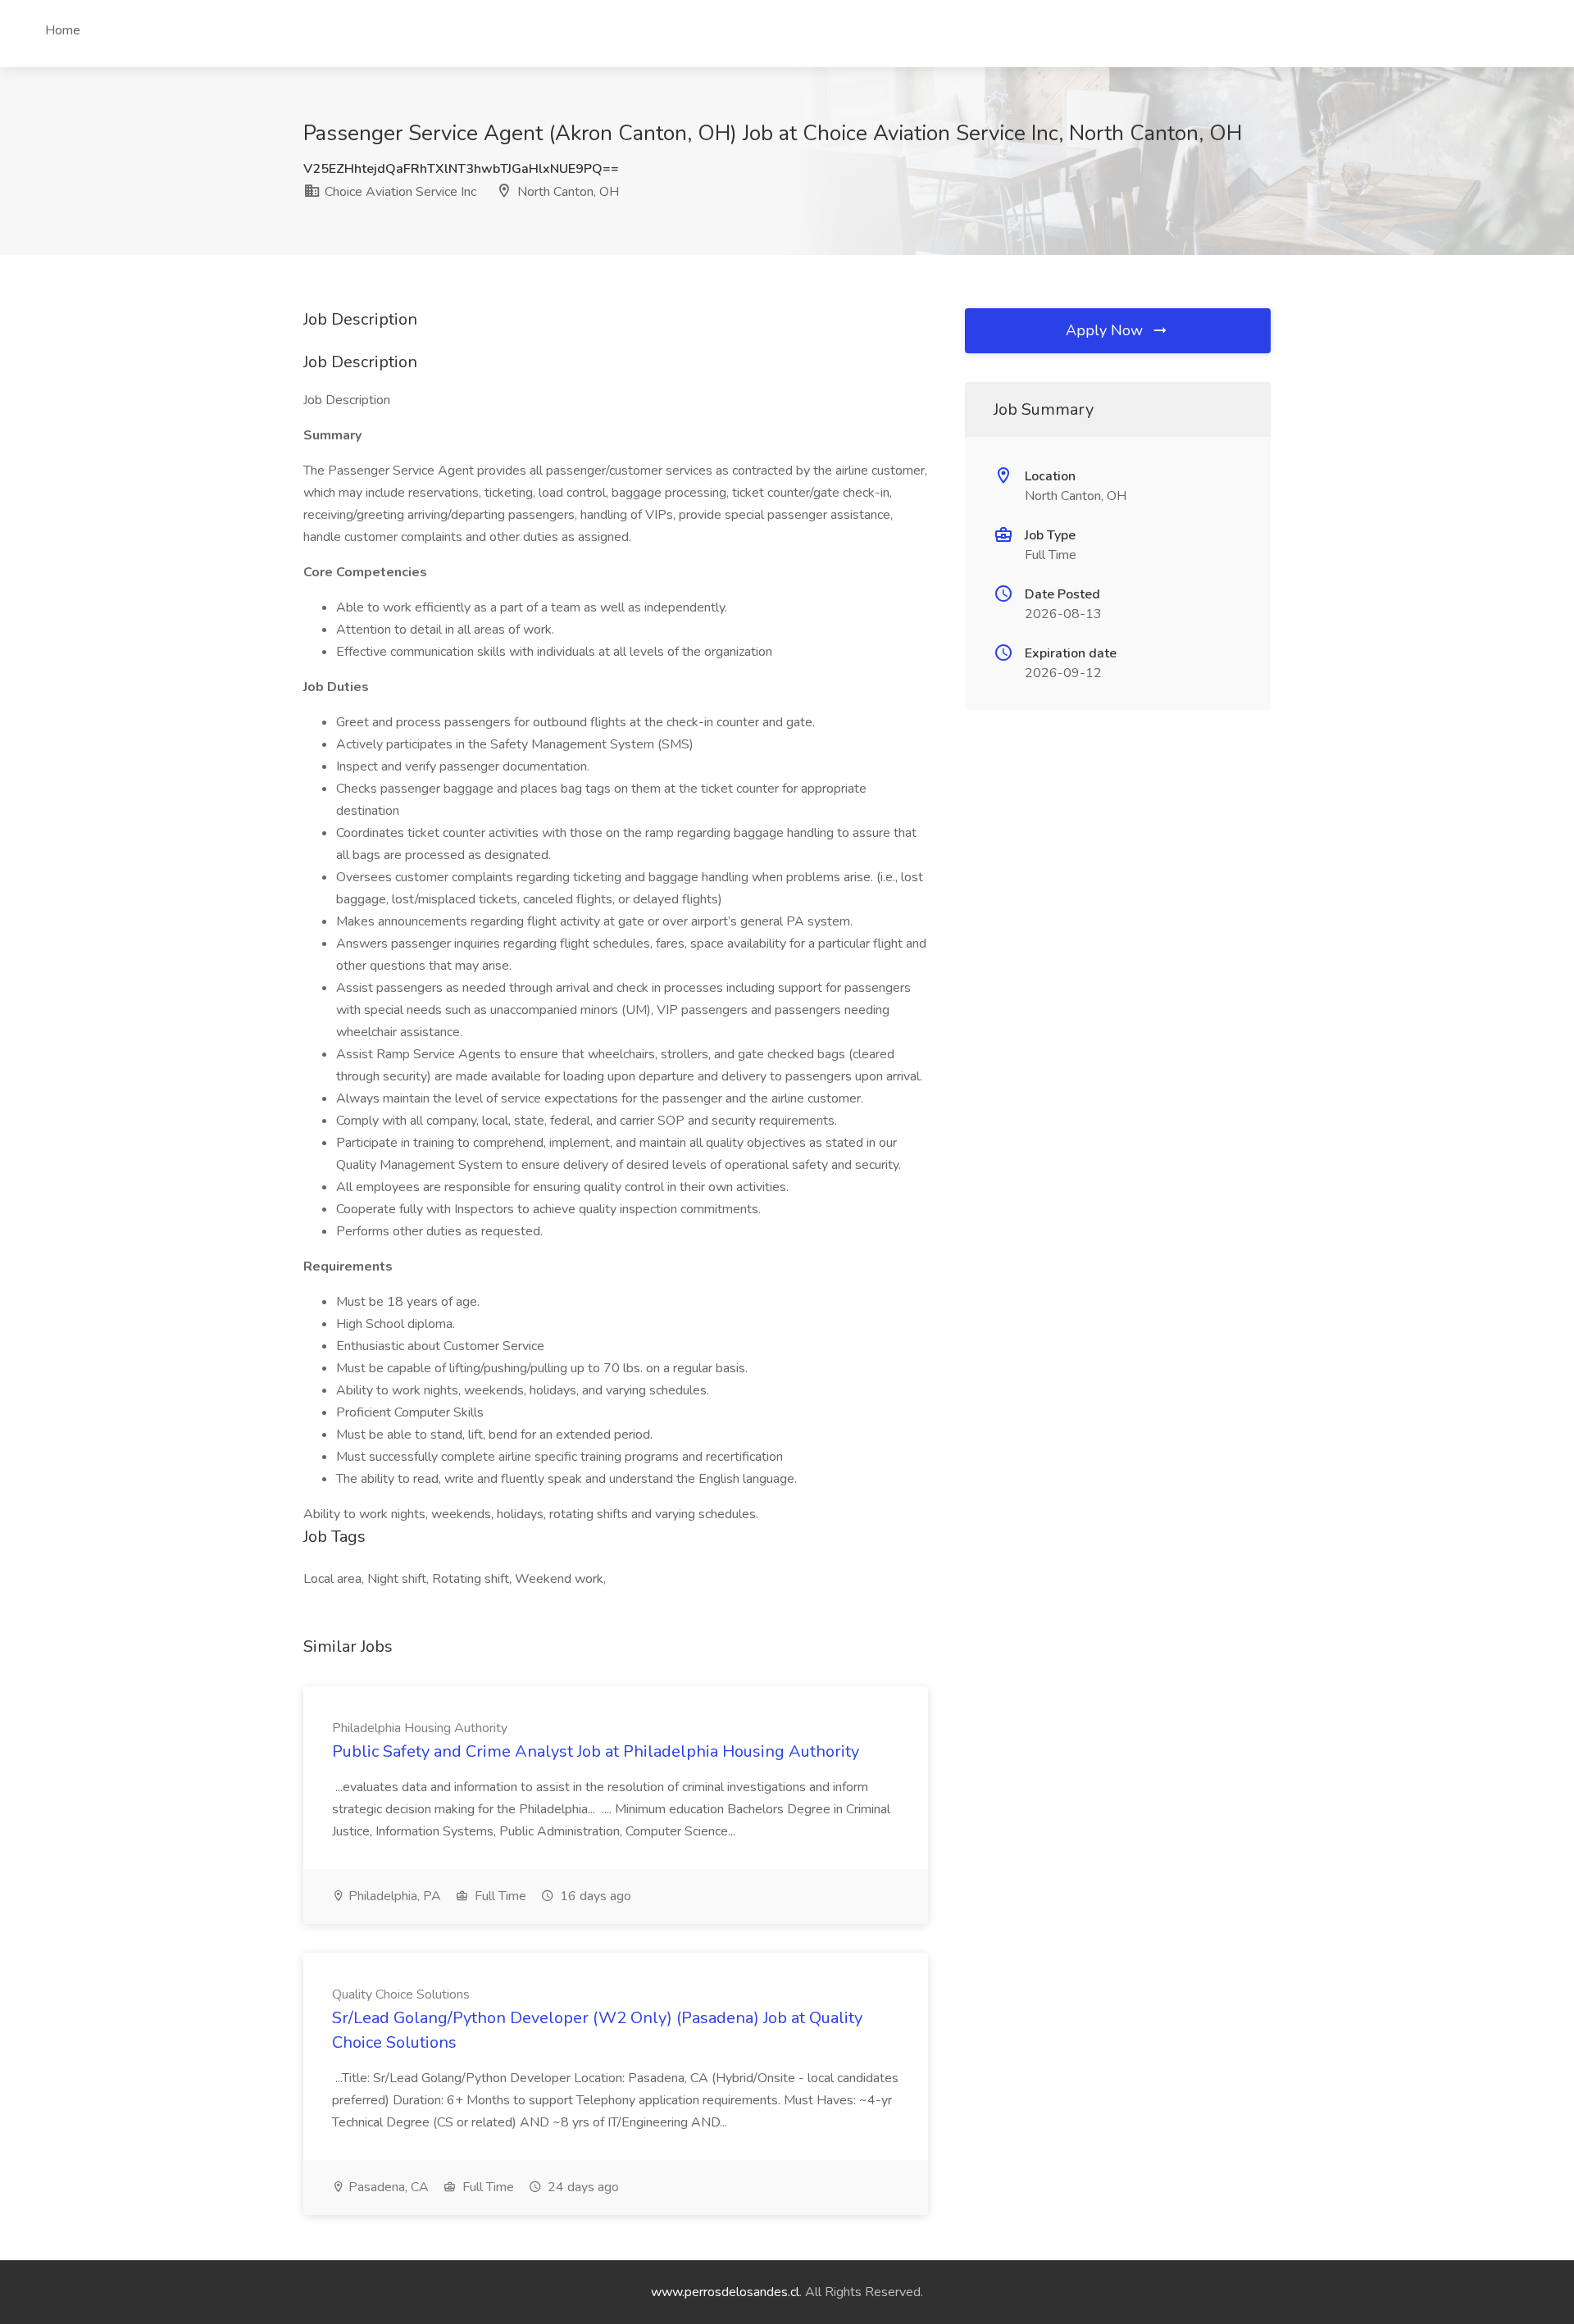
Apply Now (1106, 330)
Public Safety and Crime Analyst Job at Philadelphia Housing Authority (596, 1751)
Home (63, 30)
